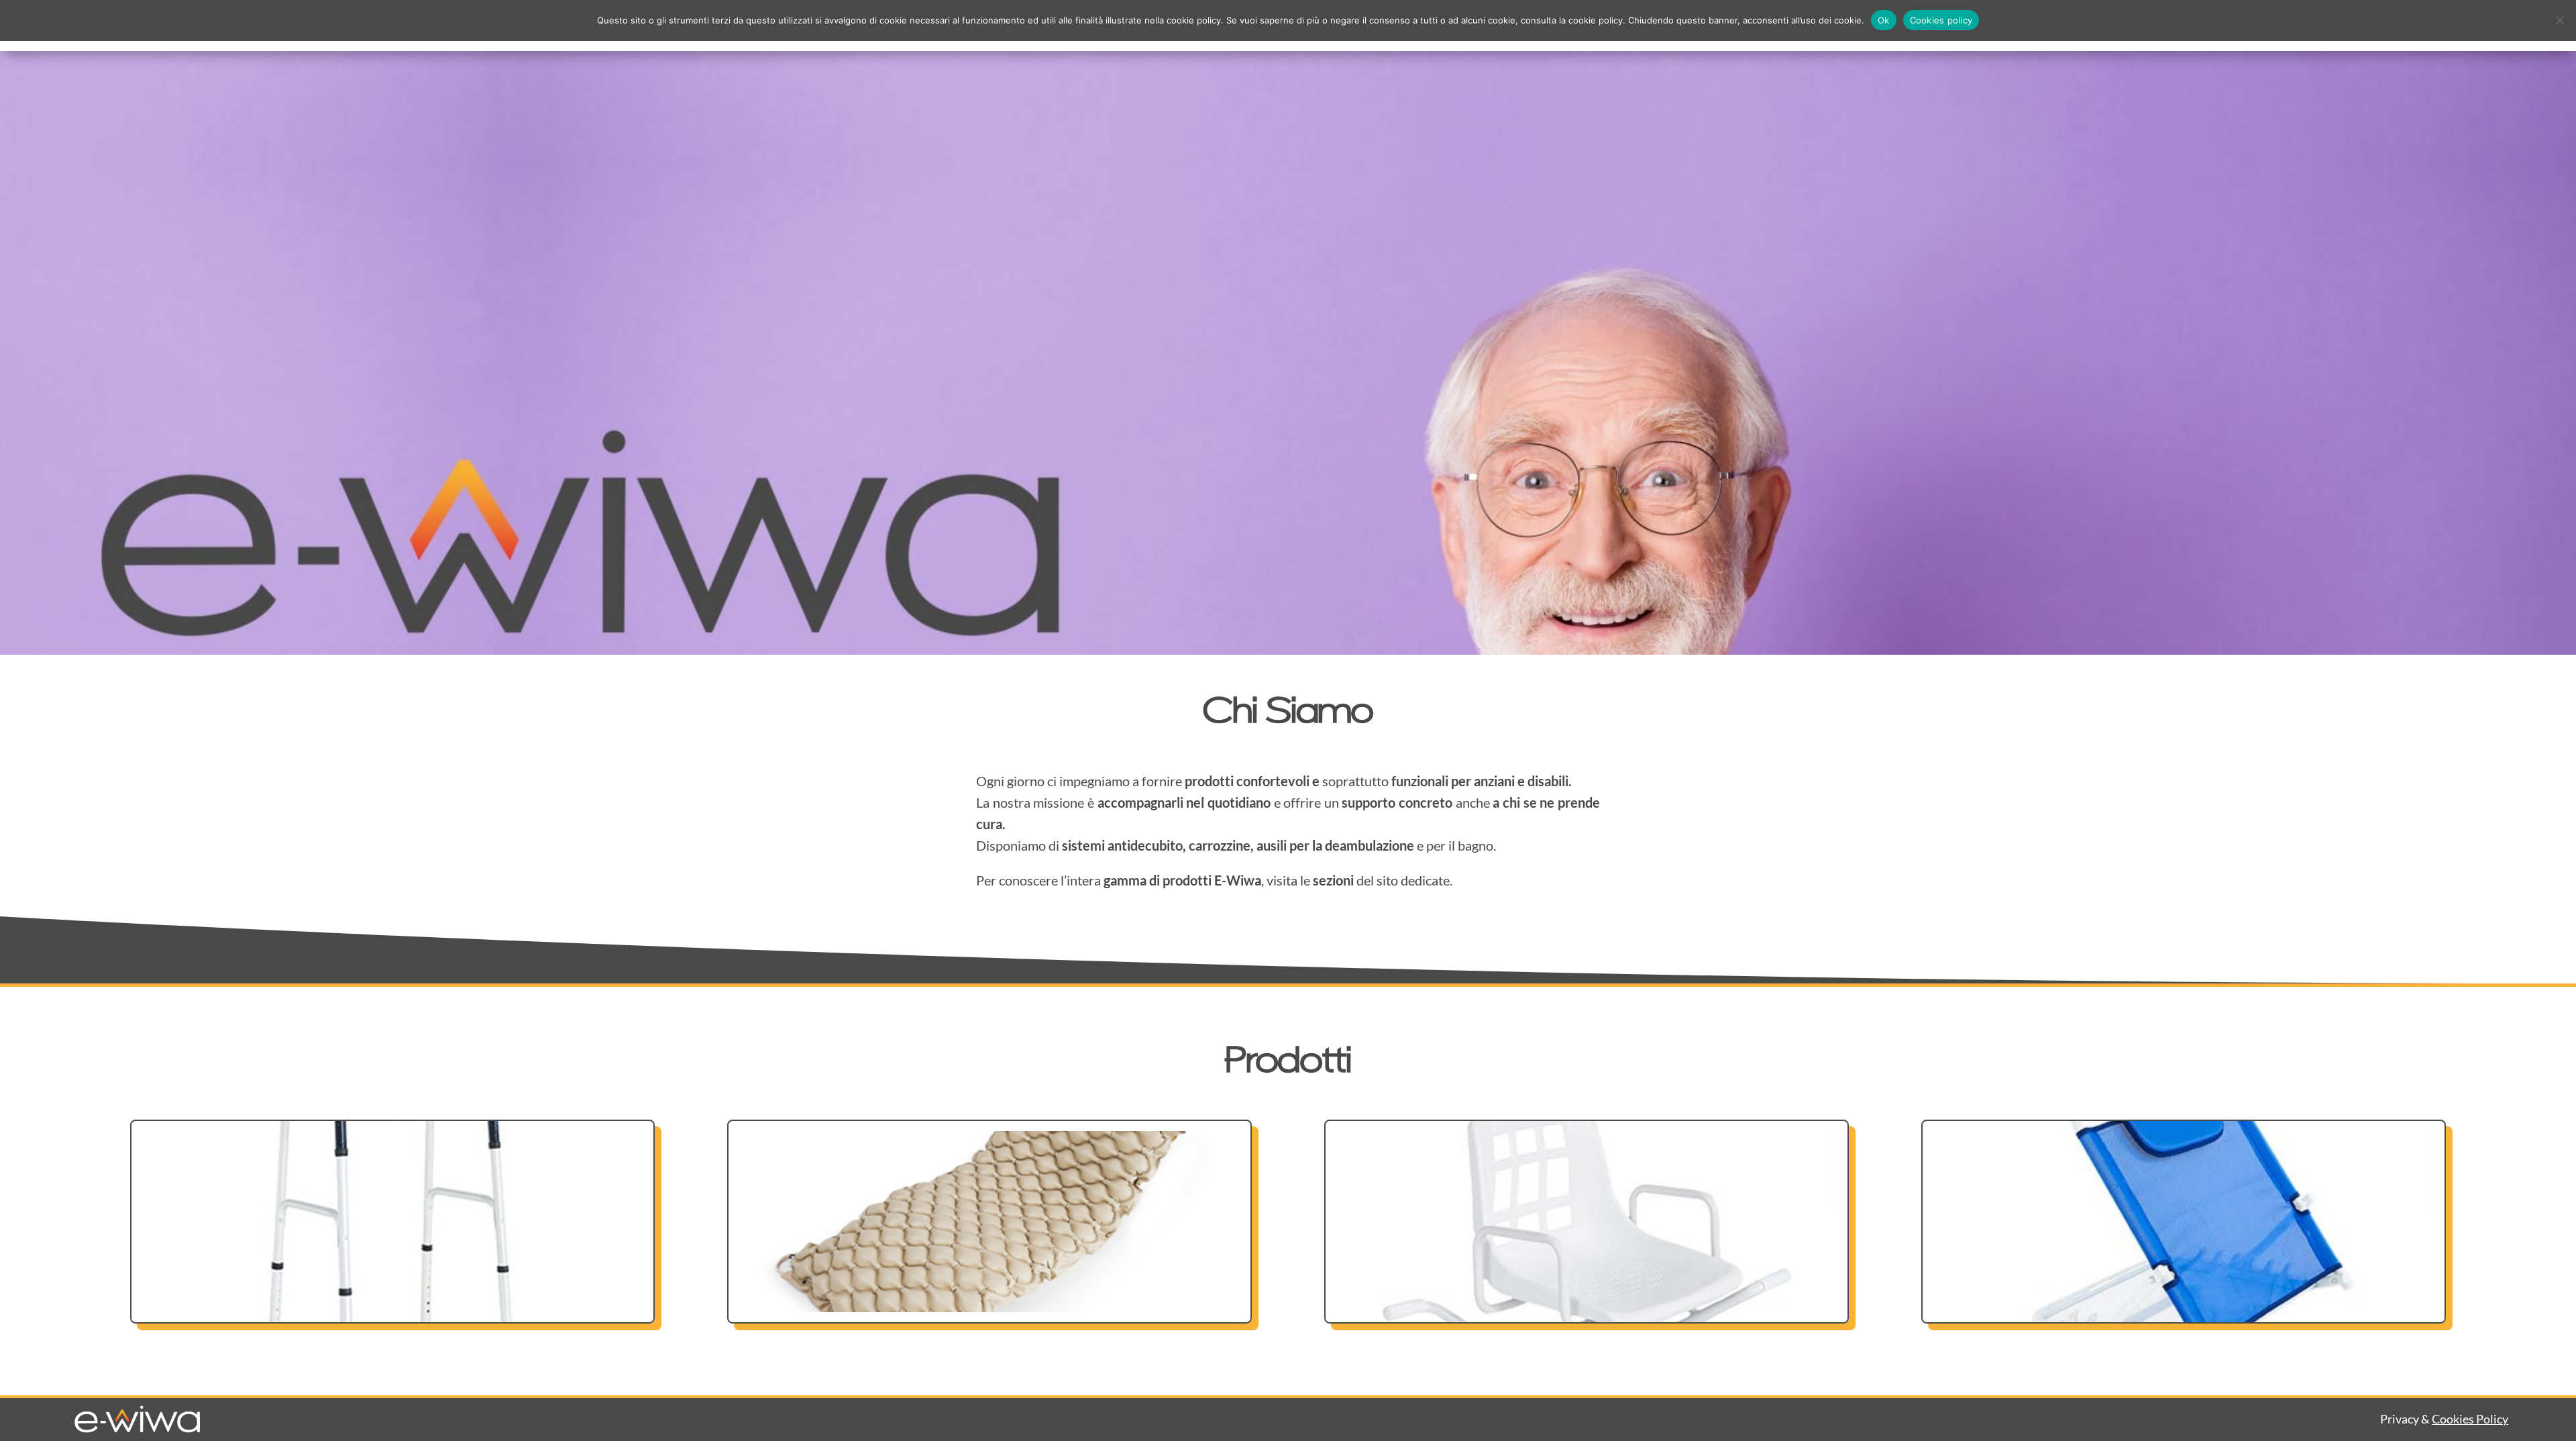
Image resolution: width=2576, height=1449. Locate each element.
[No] (2559, 20)
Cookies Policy (2470, 1419)
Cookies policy (1941, 20)
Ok (1884, 20)
